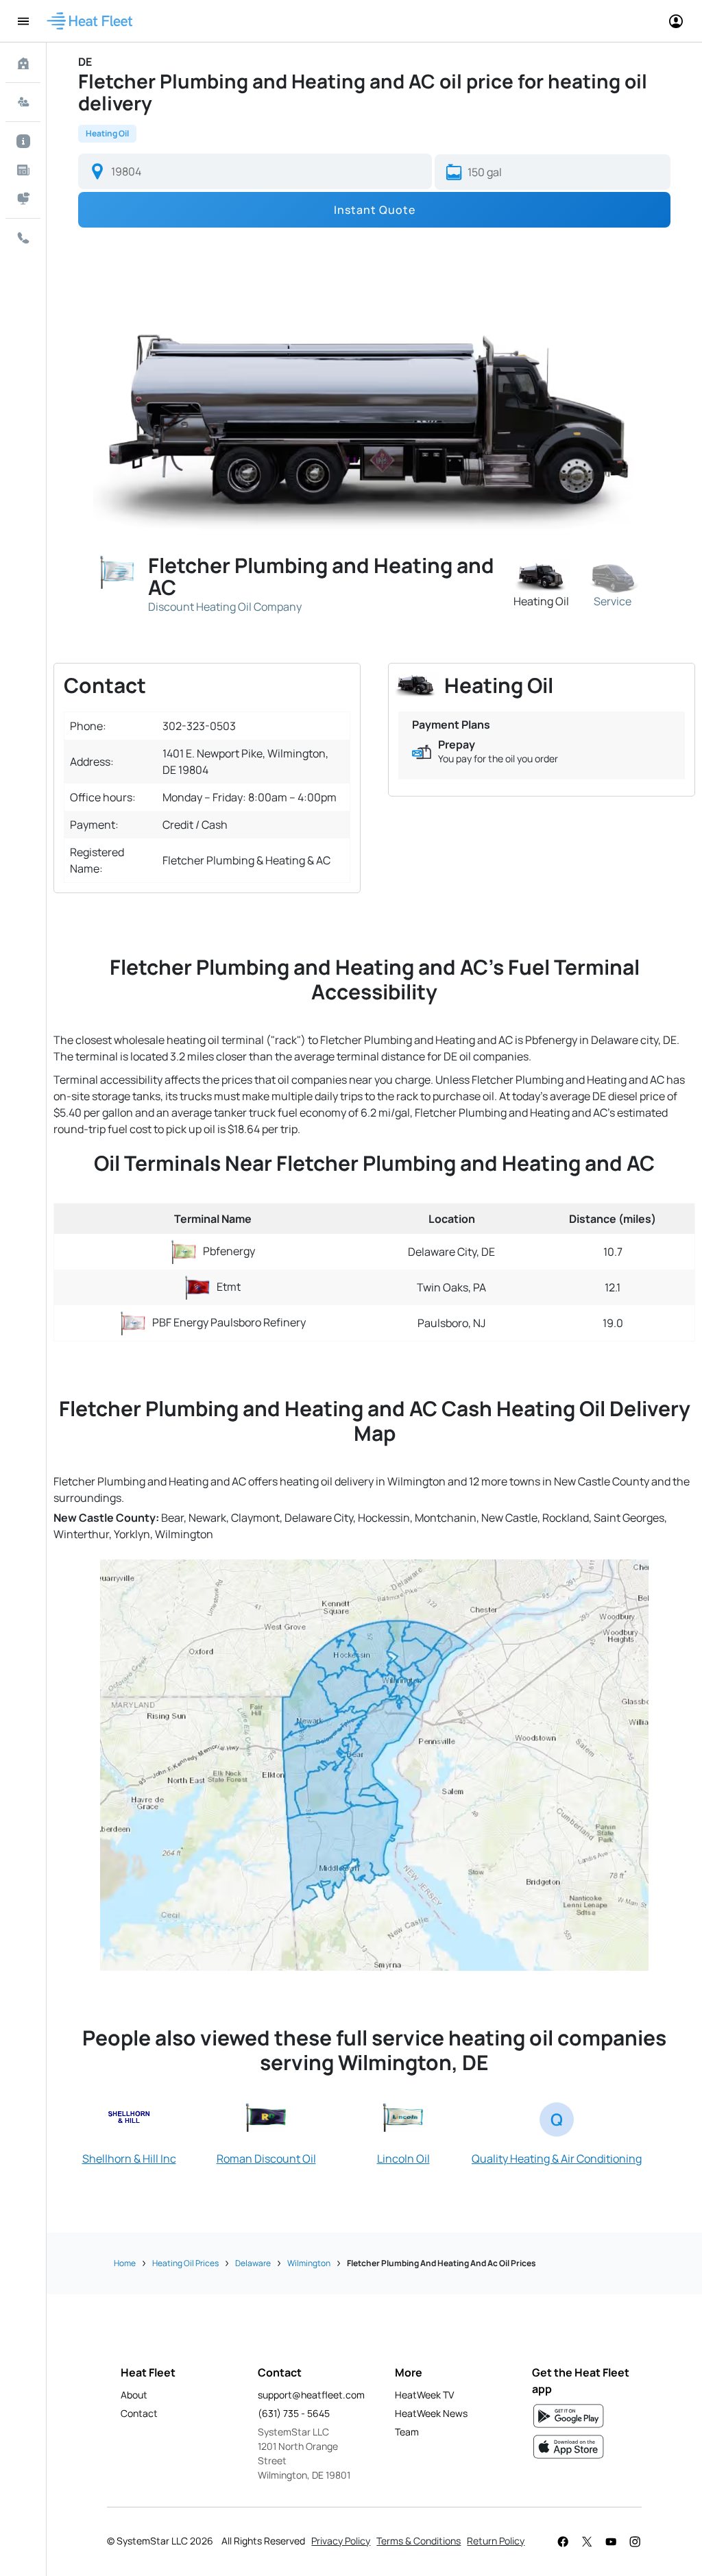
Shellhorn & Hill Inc (129, 2159)
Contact (139, 2413)
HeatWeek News (431, 2413)
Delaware (253, 2263)
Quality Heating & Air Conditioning (557, 2159)
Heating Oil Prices (185, 2263)
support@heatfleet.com (311, 2395)
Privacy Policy (341, 2541)
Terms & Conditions (419, 2541)
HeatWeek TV (424, 2395)
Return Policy (496, 2541)
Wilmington (309, 2263)
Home (125, 2263)
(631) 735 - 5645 (294, 2413)
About (134, 2395)
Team (407, 2432)
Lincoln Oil (403, 2159)
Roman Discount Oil (266, 2159)
